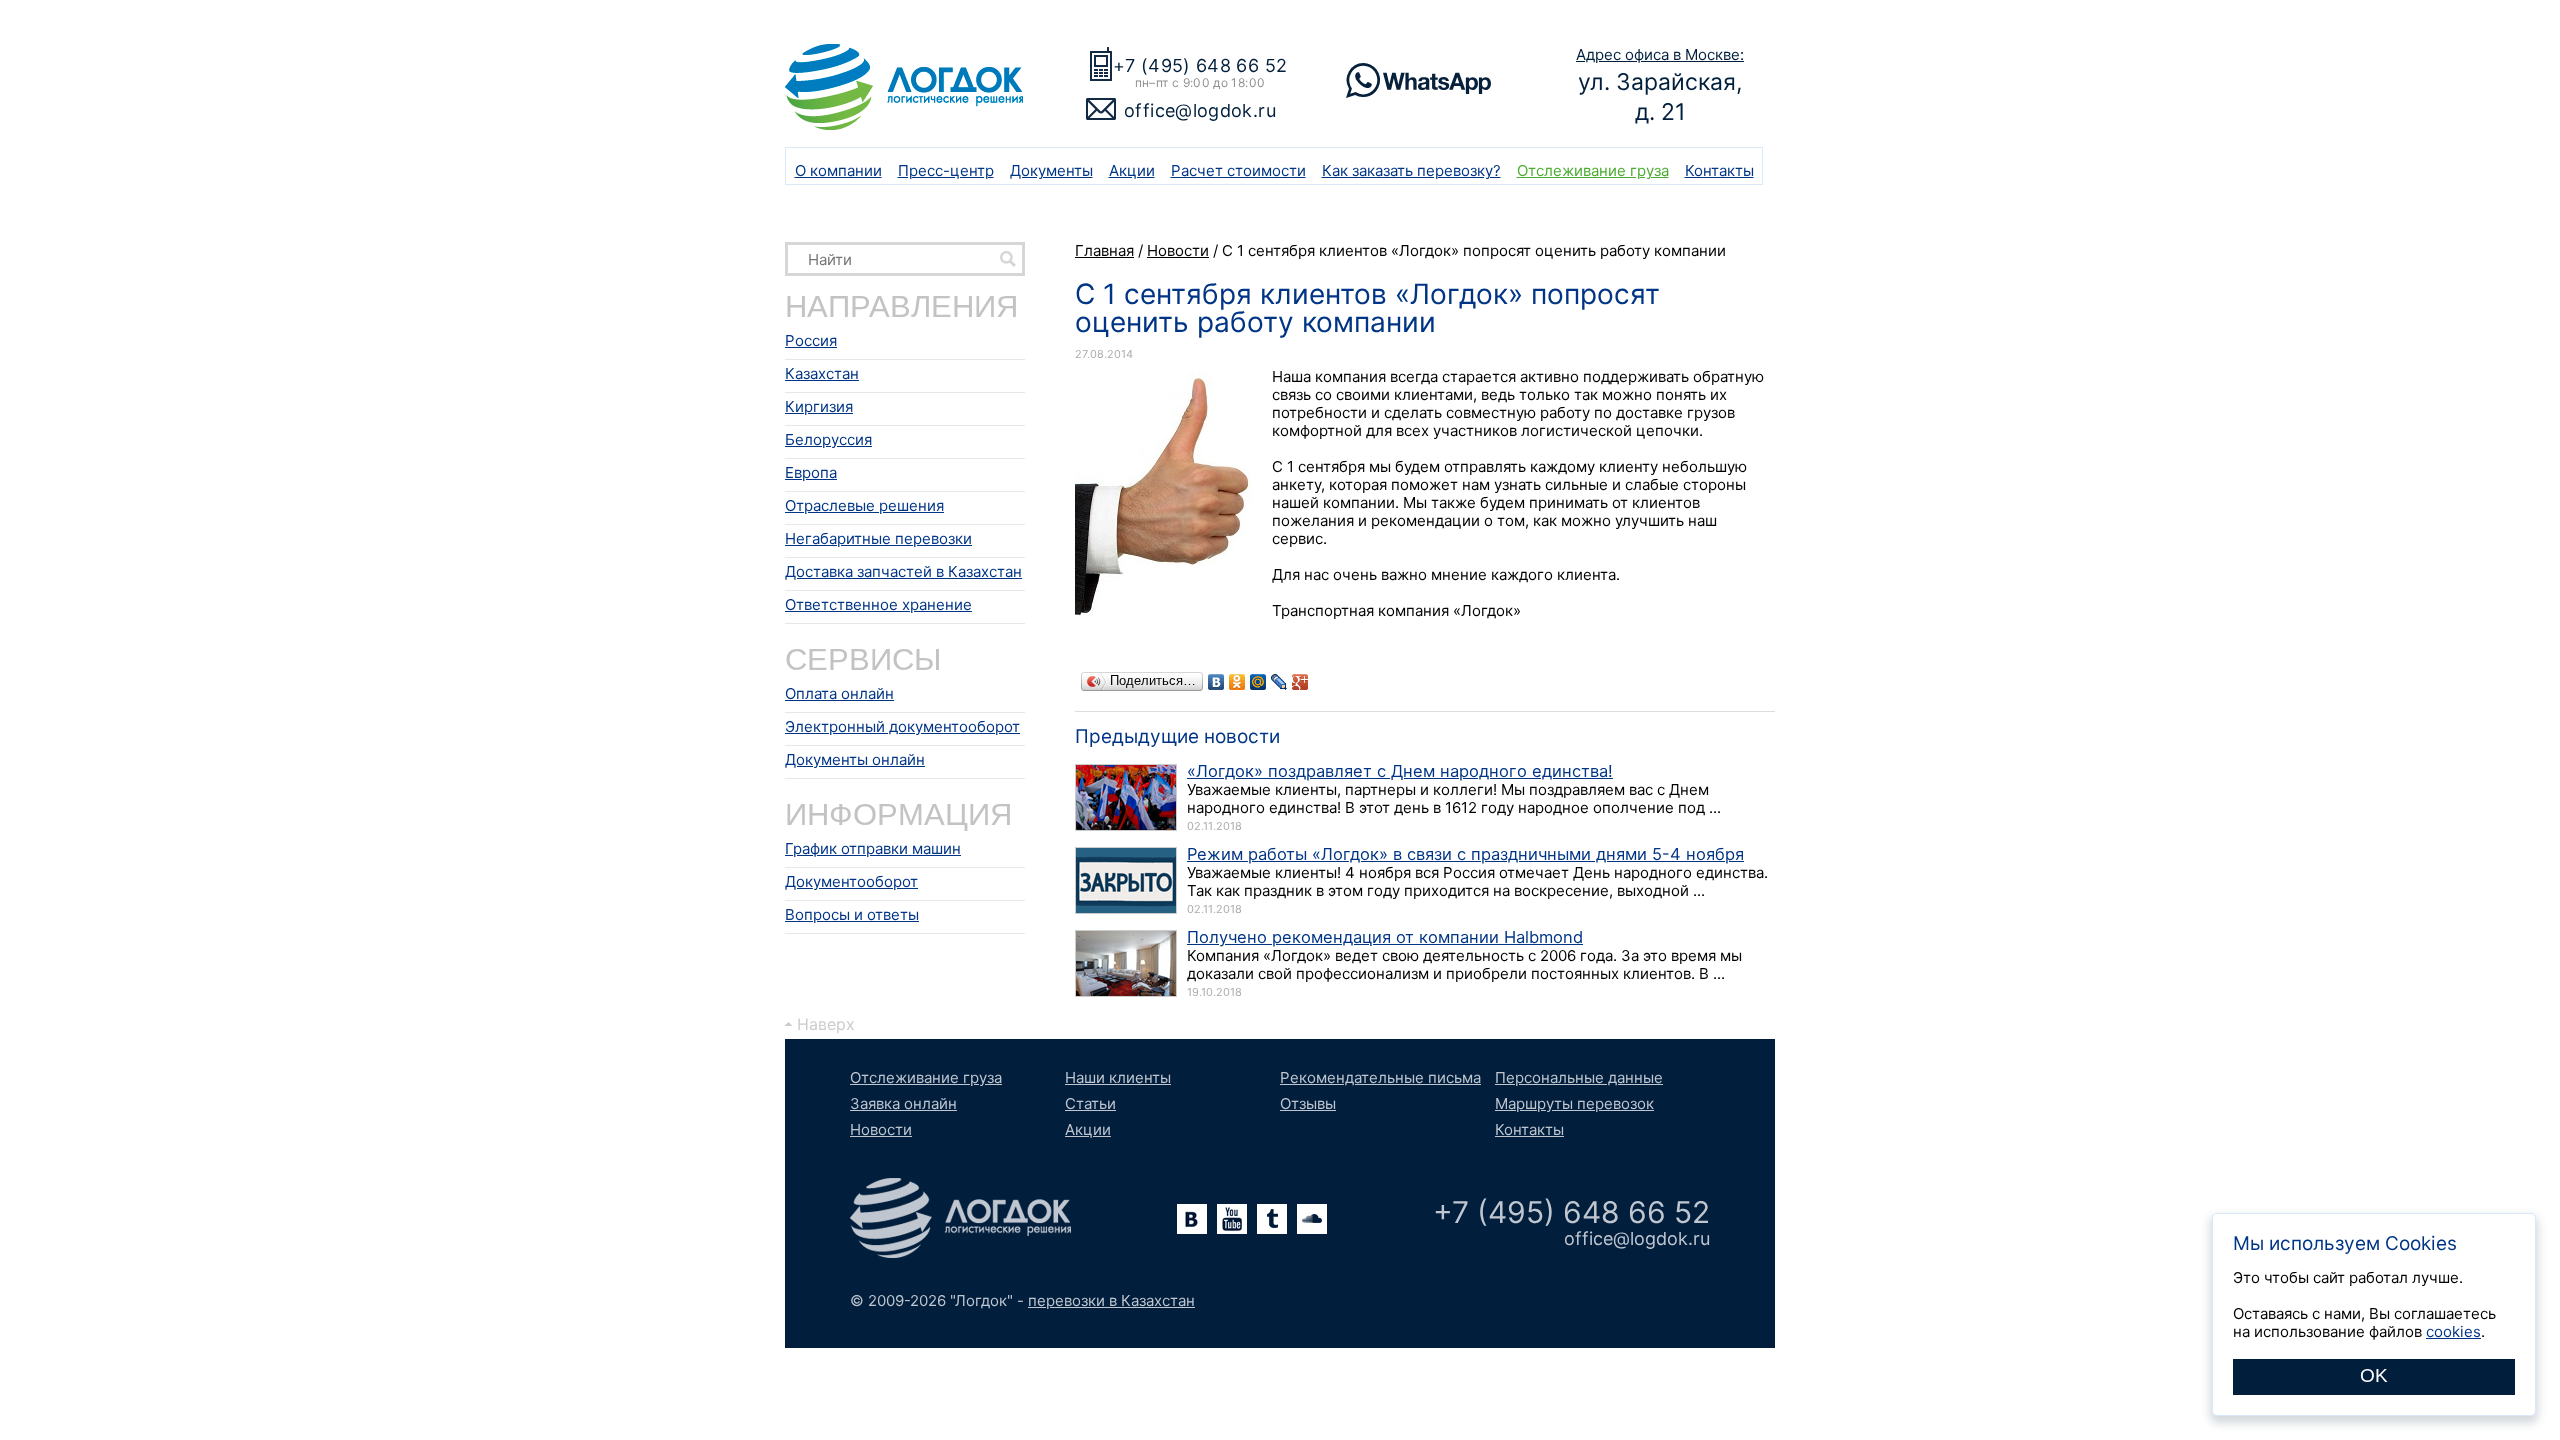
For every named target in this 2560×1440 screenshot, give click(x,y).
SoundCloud (1312, 1219)
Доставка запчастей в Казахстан (903, 571)
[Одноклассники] (1237, 682)
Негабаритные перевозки (878, 538)
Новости (881, 1129)
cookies (2453, 1331)
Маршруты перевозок (1574, 1103)
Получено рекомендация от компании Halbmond (1385, 937)
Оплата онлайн (839, 693)
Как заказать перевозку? (1411, 170)
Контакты (1719, 170)
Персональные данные (1579, 1077)
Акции (1132, 170)
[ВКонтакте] (1216, 682)
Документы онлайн (855, 759)
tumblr (1272, 1219)
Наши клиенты (1118, 1077)
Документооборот (851, 881)
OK (2374, 1375)
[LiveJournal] (1279, 682)
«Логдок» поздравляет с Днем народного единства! (1400, 771)
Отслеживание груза (1593, 170)
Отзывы (1308, 1103)
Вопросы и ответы (852, 914)
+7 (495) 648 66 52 (1200, 65)
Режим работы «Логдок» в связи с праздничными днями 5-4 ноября (1465, 854)
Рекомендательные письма (1380, 1077)
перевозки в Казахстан (1111, 1300)
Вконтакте (1192, 1219)
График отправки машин (873, 848)
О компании (838, 170)
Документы (1051, 170)
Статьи (1090, 1103)
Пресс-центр (946, 170)
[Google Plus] (1300, 682)
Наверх (826, 1024)
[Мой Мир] (1258, 682)
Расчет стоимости (1238, 170)
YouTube (1232, 1219)
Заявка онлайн (903, 1103)
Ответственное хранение (878, 604)
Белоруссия (828, 439)
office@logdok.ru (1200, 110)
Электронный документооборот (902, 726)
